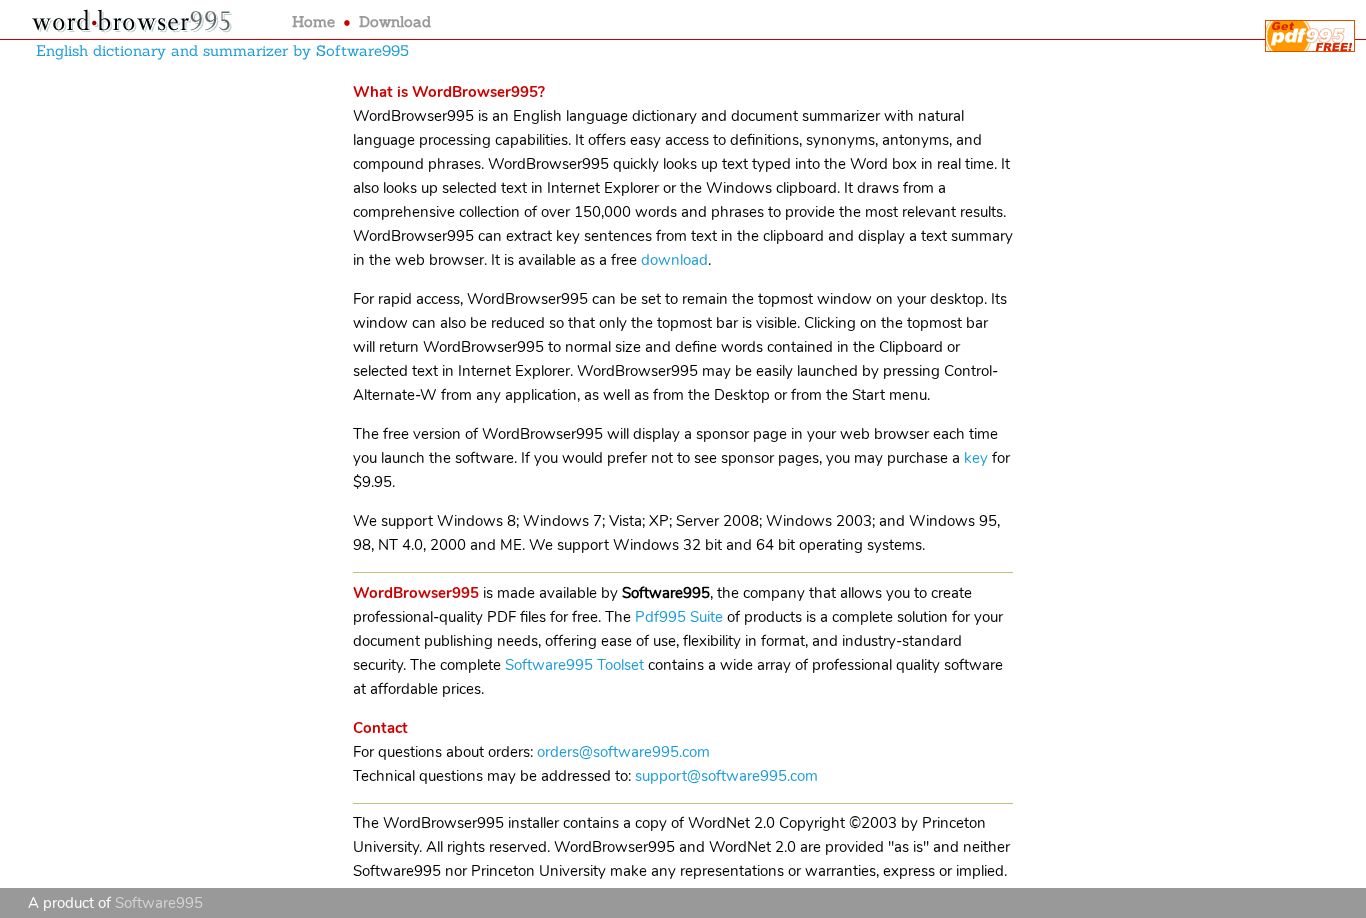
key (976, 458)
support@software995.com (726, 776)
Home (313, 21)
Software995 (159, 903)
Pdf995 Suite (679, 617)
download (674, 260)
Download (395, 21)
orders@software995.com (623, 752)
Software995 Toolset (574, 665)
